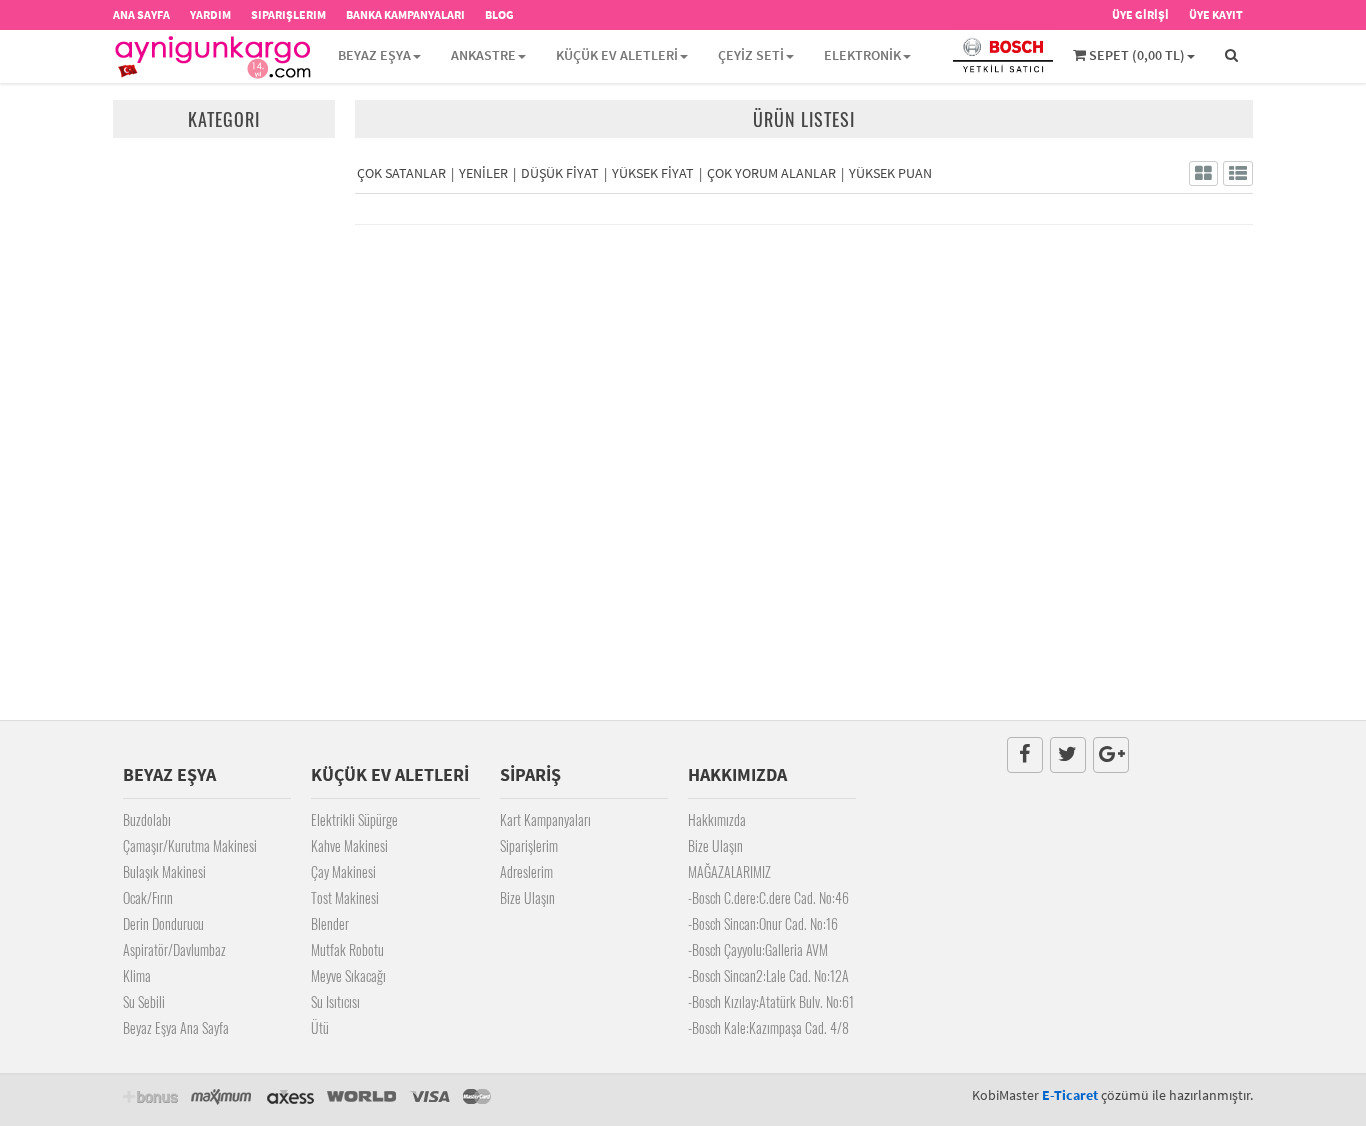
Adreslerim (526, 871)
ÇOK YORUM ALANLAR (771, 173)
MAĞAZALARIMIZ (729, 871)
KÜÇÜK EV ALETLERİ (617, 55)
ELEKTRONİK (862, 55)
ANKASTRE (483, 55)
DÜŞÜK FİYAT (560, 173)
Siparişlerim (529, 845)
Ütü (320, 1027)
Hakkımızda (717, 819)
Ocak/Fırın (148, 897)
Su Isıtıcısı (335, 1001)
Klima (137, 975)
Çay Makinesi (343, 871)
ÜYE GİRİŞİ (1140, 14)
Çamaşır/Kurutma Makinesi (190, 845)
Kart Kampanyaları (545, 819)
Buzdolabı (147, 819)
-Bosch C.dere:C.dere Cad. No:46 (768, 897)
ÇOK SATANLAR (401, 173)
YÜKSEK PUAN (890, 173)
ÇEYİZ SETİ (751, 55)
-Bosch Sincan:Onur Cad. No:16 (763, 923)
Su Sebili (144, 1001)
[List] (1238, 173)
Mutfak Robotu (347, 949)
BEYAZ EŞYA (374, 55)
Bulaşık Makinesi (164, 871)
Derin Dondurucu (163, 923)
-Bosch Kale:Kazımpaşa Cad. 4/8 (768, 1027)
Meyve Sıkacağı (348, 975)
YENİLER (483, 173)
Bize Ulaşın (527, 897)
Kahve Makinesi (349, 845)
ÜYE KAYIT (1216, 14)
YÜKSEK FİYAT (653, 173)
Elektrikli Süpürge (354, 819)
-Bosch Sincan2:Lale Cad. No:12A (768, 975)
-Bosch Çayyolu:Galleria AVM (758, 949)
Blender (330, 923)
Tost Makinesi (345, 897)
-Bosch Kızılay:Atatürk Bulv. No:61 (771, 1001)
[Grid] (1203, 173)
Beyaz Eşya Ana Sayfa (176, 1027)
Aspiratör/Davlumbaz (174, 949)
